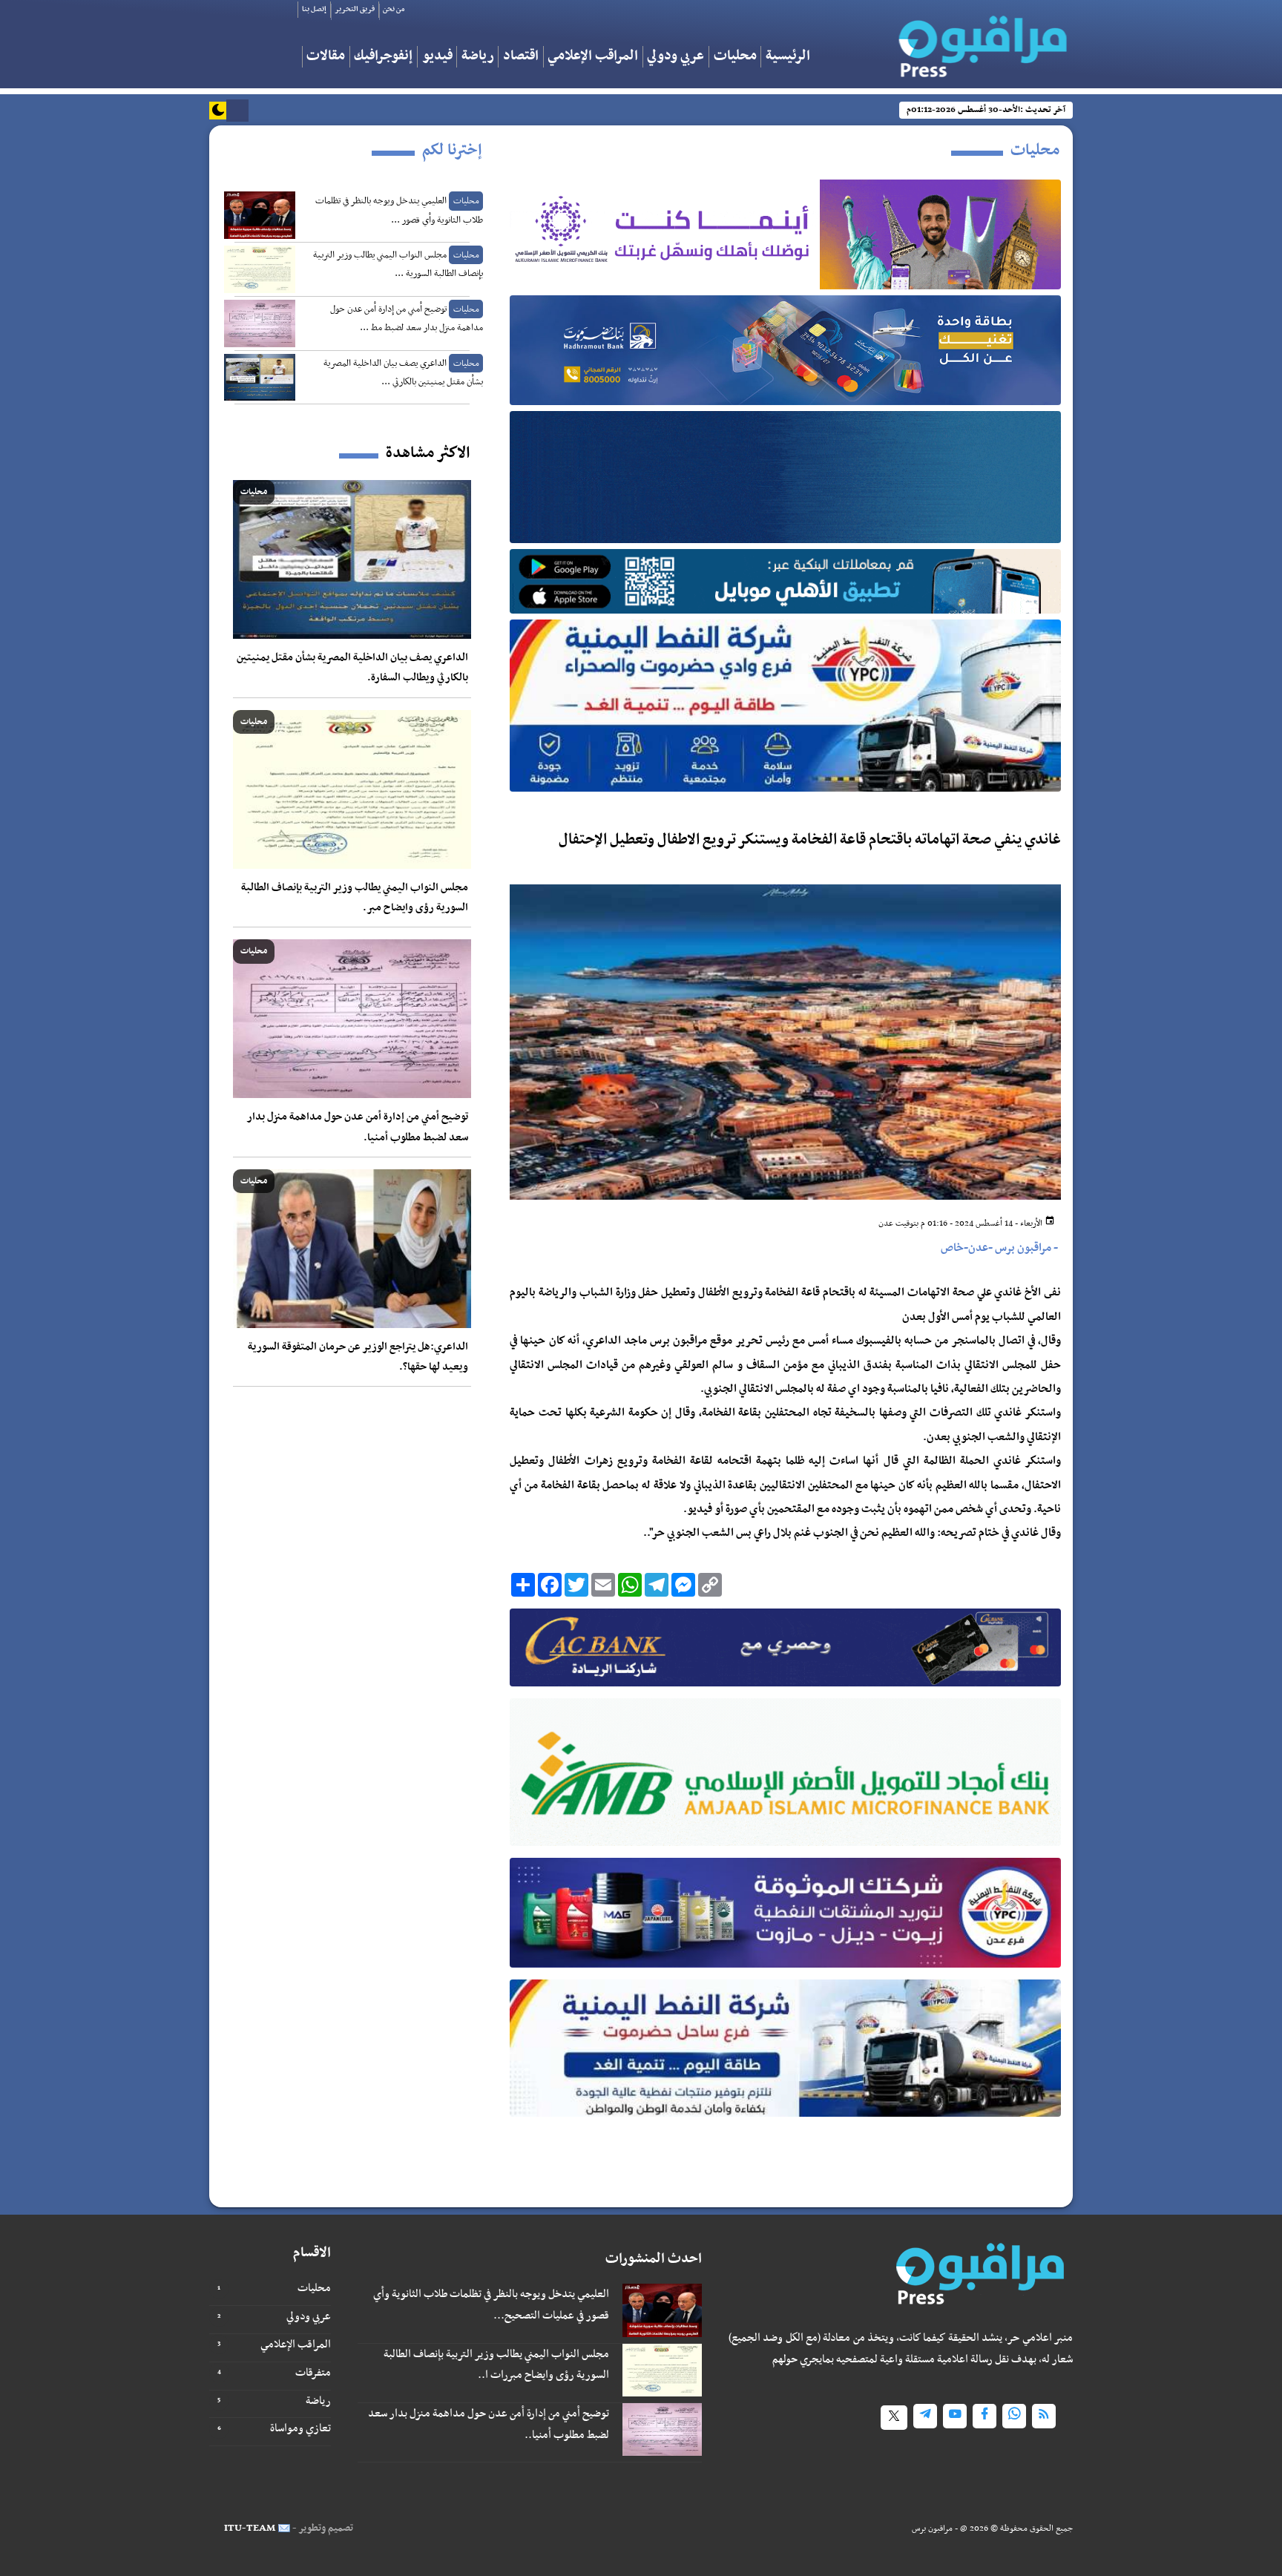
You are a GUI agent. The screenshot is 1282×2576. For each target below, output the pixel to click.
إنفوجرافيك (383, 57)
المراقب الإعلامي (593, 57)
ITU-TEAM (250, 2528)
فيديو (437, 57)
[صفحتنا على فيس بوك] (984, 2416)
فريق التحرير (355, 9)
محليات (735, 57)
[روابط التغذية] (1044, 2416)
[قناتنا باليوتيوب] (955, 2416)
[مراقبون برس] (980, 42)
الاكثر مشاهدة (428, 453)
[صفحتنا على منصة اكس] (894, 2418)
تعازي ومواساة (300, 2428)
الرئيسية (788, 57)
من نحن (394, 9)
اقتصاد (521, 57)
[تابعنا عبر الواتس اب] (1014, 2416)
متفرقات (313, 2373)
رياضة (478, 57)
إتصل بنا (314, 9)
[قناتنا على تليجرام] (925, 2416)
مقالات (326, 57)
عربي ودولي (675, 57)
